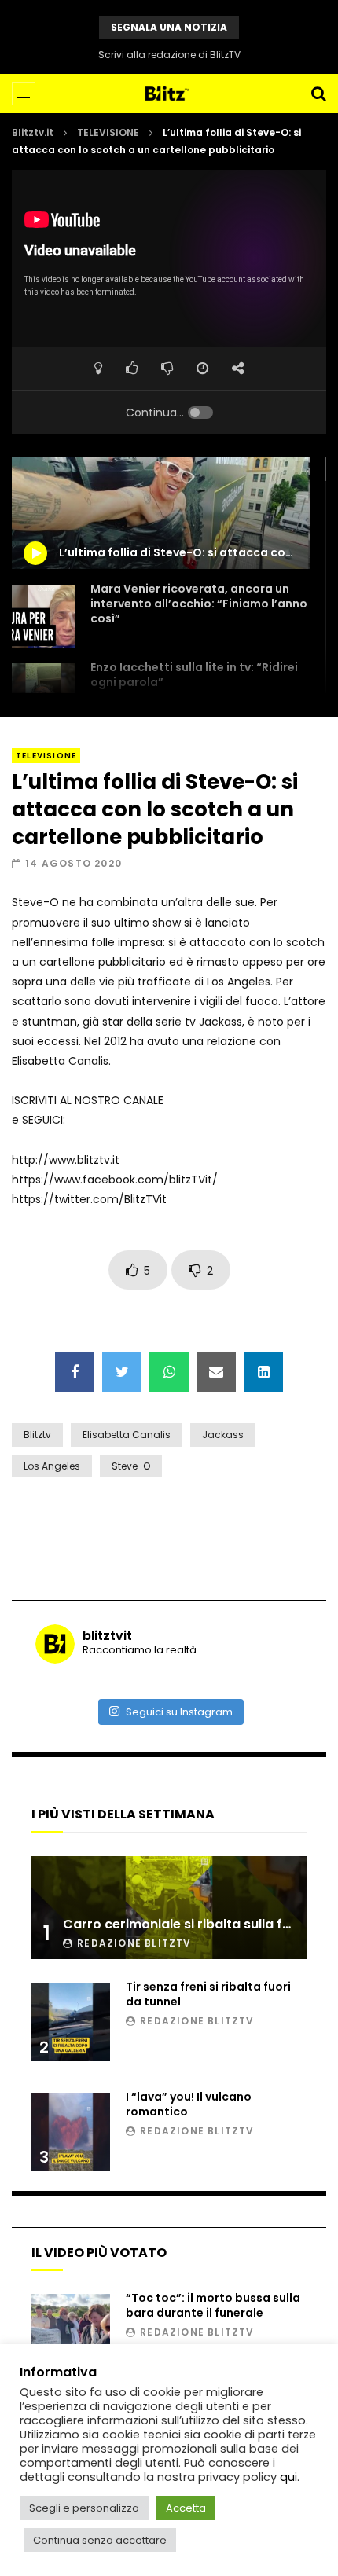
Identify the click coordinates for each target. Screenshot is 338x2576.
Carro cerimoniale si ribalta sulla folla (184, 1924)
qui (288, 2477)
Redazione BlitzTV (134, 1943)
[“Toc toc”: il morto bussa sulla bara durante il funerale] (71, 2333)
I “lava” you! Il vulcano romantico (189, 2104)
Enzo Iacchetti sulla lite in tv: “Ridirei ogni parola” (194, 675)
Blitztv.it (33, 132)
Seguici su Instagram (179, 1712)
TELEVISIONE (108, 132)
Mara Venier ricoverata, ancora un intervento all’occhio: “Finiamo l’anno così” (199, 604)
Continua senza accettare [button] (100, 2540)
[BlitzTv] (169, 94)
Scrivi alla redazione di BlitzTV (169, 55)
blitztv (37, 1435)
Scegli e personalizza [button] (84, 2508)
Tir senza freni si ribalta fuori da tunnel (208, 1994)
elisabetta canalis (127, 1435)
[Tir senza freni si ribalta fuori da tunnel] (71, 2022)
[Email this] (216, 1372)
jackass (223, 1435)
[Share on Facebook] (75, 1372)
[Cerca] (318, 94)
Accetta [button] (186, 2508)
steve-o (131, 1466)
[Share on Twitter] (122, 1372)
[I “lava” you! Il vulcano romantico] (71, 2132)
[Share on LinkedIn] (263, 1372)
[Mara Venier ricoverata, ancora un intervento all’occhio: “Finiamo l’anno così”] (43, 616)
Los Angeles (52, 1466)
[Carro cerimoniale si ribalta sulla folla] (169, 1908)
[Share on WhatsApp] (169, 1372)
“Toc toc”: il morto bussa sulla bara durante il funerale (213, 2305)
